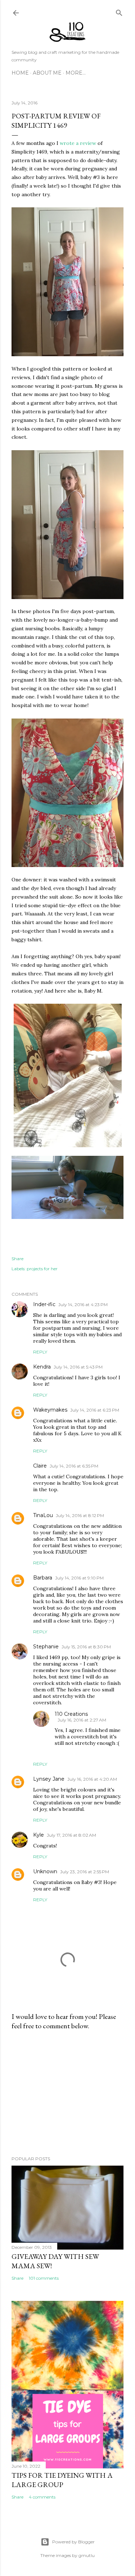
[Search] (119, 11)
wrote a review (78, 143)
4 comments (42, 2497)
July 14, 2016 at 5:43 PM (78, 1367)
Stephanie (46, 1647)
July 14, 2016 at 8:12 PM (80, 1515)
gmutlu (87, 2555)
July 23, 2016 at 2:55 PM (85, 1872)
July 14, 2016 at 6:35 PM (74, 1466)
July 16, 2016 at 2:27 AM (82, 1720)
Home (20, 73)
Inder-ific (44, 1304)
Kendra (42, 1367)
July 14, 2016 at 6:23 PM (95, 1410)
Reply (40, 1352)
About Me (47, 73)
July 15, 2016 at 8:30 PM (86, 1647)
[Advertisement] (67, 2093)
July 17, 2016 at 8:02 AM (71, 1835)
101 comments (44, 2278)
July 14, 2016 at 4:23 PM (83, 1305)
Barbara (43, 1578)
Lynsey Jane (49, 1779)
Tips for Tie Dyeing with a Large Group (62, 2480)
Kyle (39, 1835)
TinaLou (43, 1515)
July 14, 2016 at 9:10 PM (79, 1578)
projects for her (42, 1269)
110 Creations (71, 1714)
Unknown (45, 1871)
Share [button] (17, 1259)
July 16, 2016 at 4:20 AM (92, 1779)
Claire (40, 1466)
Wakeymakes (50, 1410)
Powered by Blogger (73, 2542)
